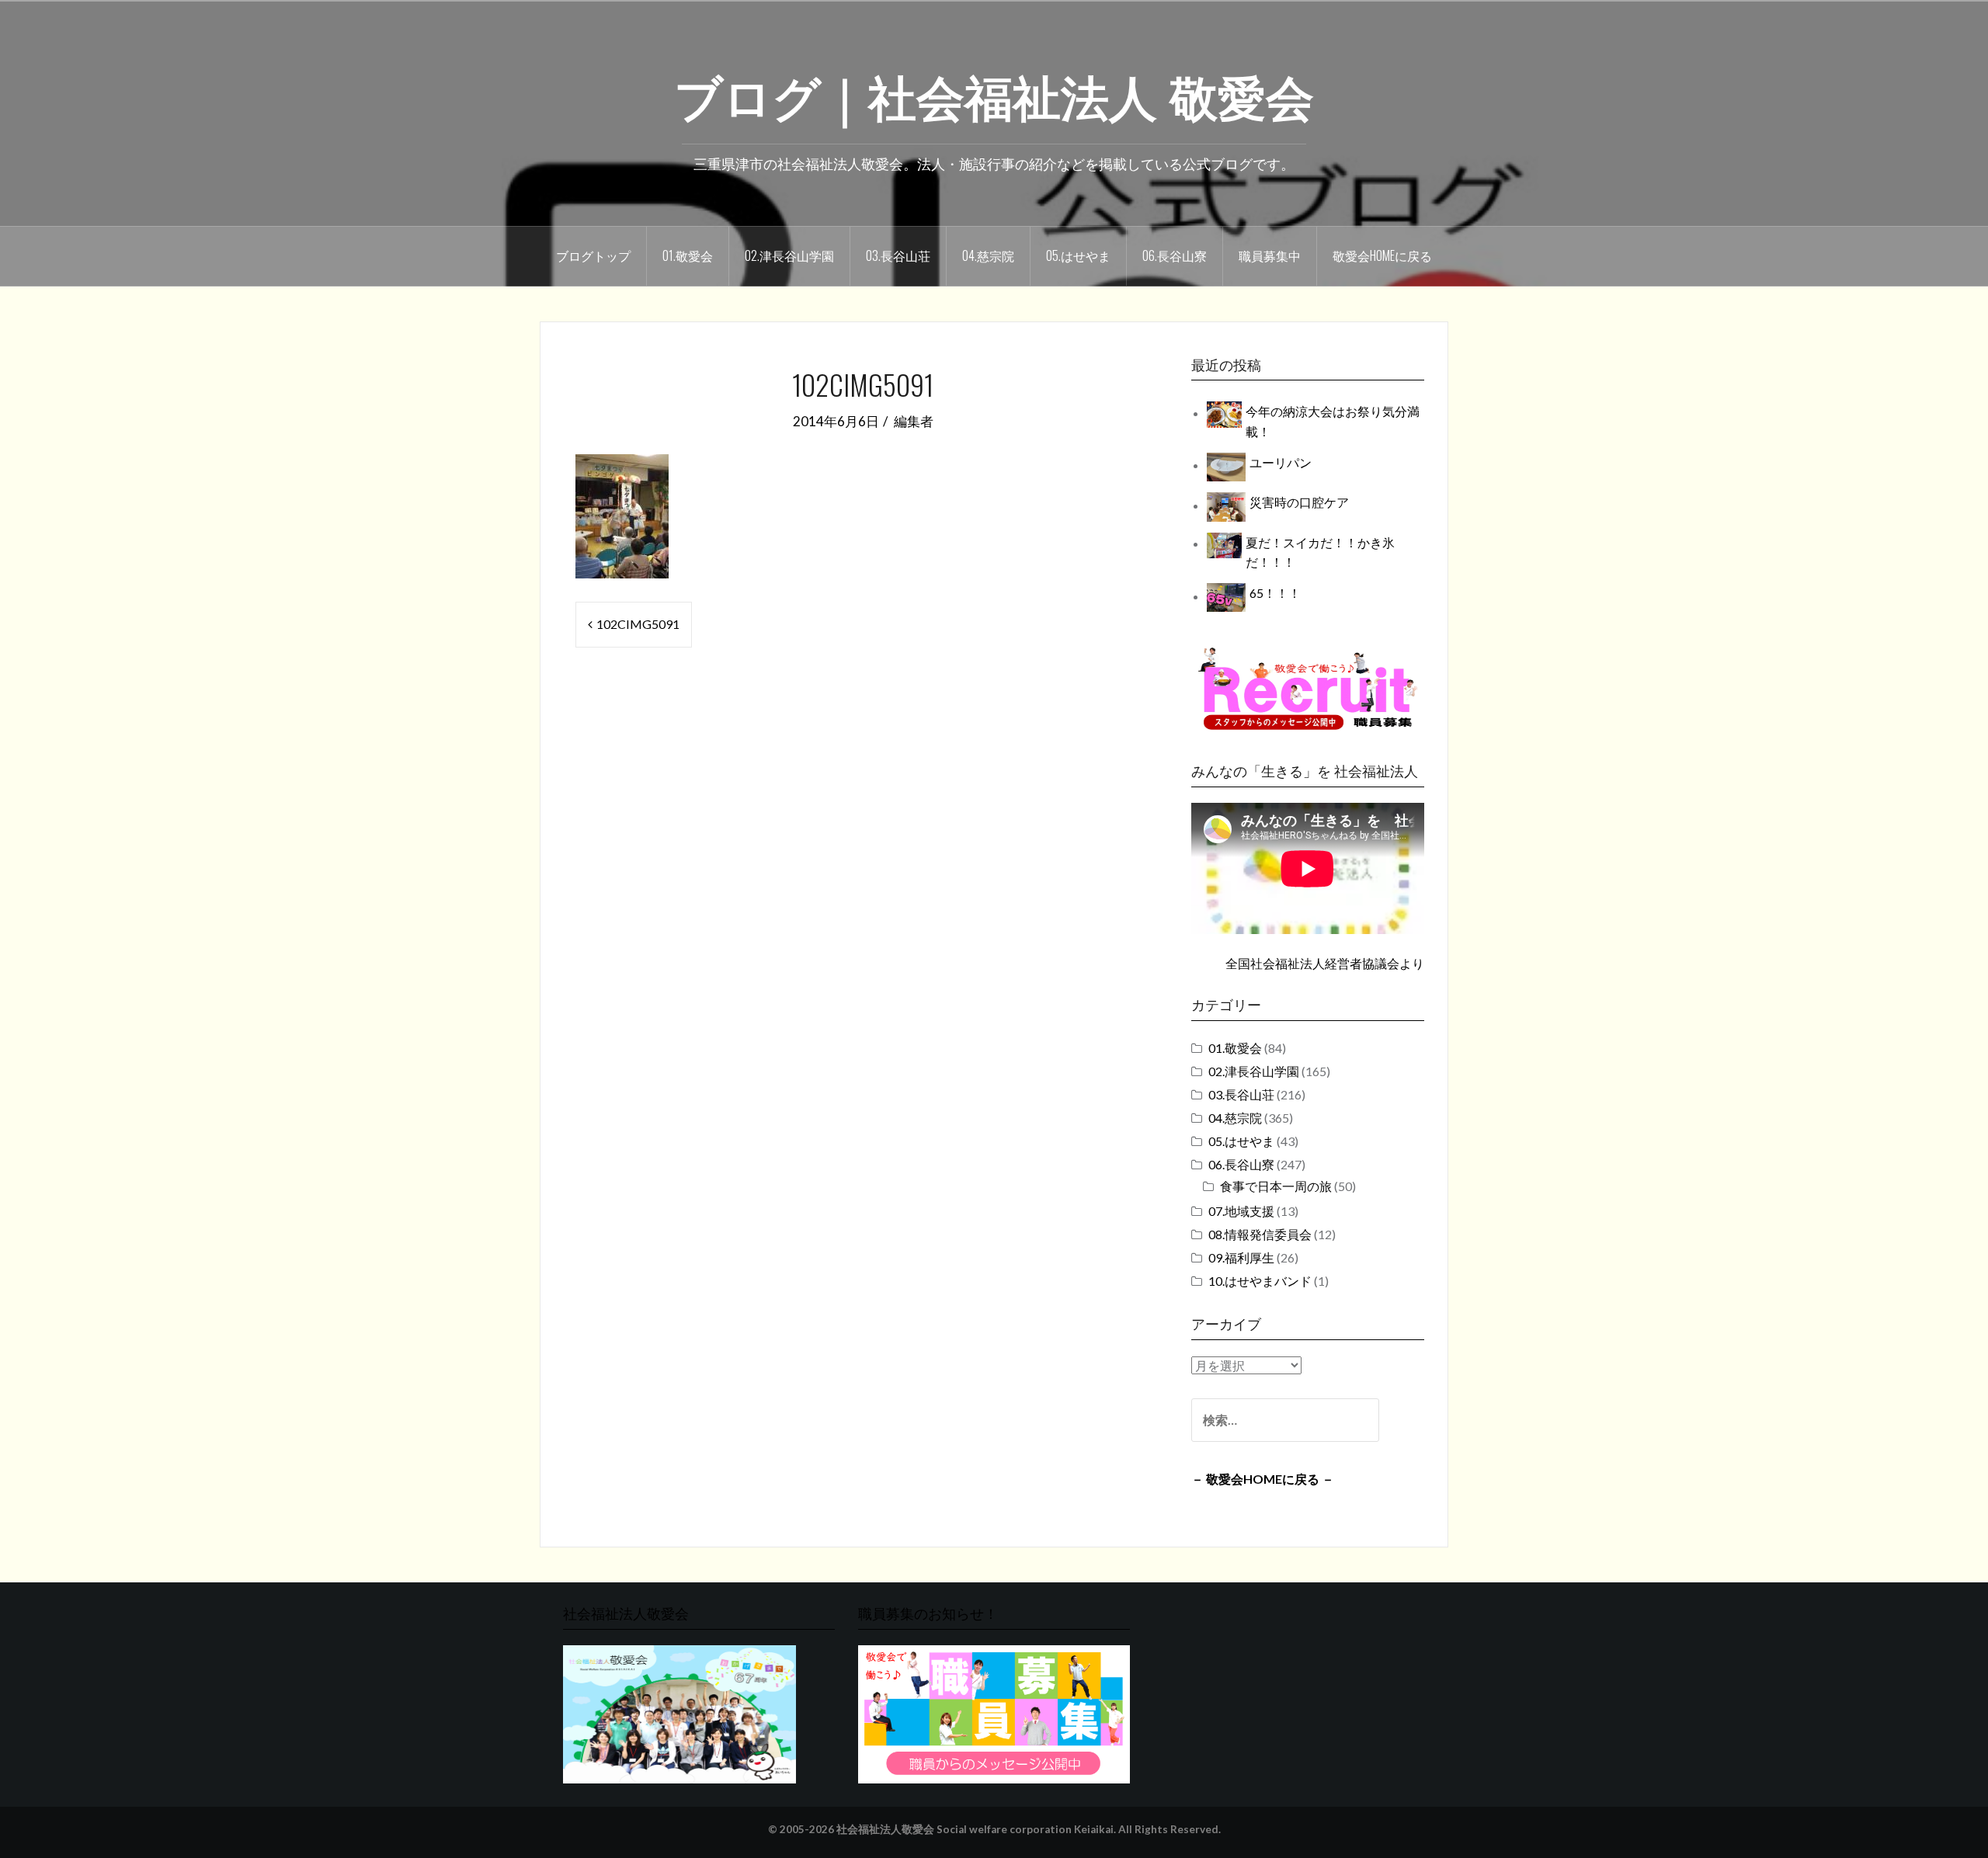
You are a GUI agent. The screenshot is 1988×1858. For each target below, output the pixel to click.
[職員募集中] (1308, 688)
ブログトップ (593, 255)
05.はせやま (1078, 255)
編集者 (914, 421)
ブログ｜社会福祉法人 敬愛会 (994, 94)
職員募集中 (1270, 255)
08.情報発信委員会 (1260, 1234)
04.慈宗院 (988, 255)
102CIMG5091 (638, 624)
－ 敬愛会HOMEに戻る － (1263, 1479)
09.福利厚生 (1241, 1257)
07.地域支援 (1241, 1211)
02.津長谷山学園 (789, 255)
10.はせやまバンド (1260, 1281)
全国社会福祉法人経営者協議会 (1312, 963)
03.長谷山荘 (898, 255)
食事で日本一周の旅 (1276, 1186)
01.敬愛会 (688, 255)
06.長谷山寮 (1175, 255)
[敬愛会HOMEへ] (679, 1712)
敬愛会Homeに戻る (1382, 255)
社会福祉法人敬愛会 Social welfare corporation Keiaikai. (976, 1829)
